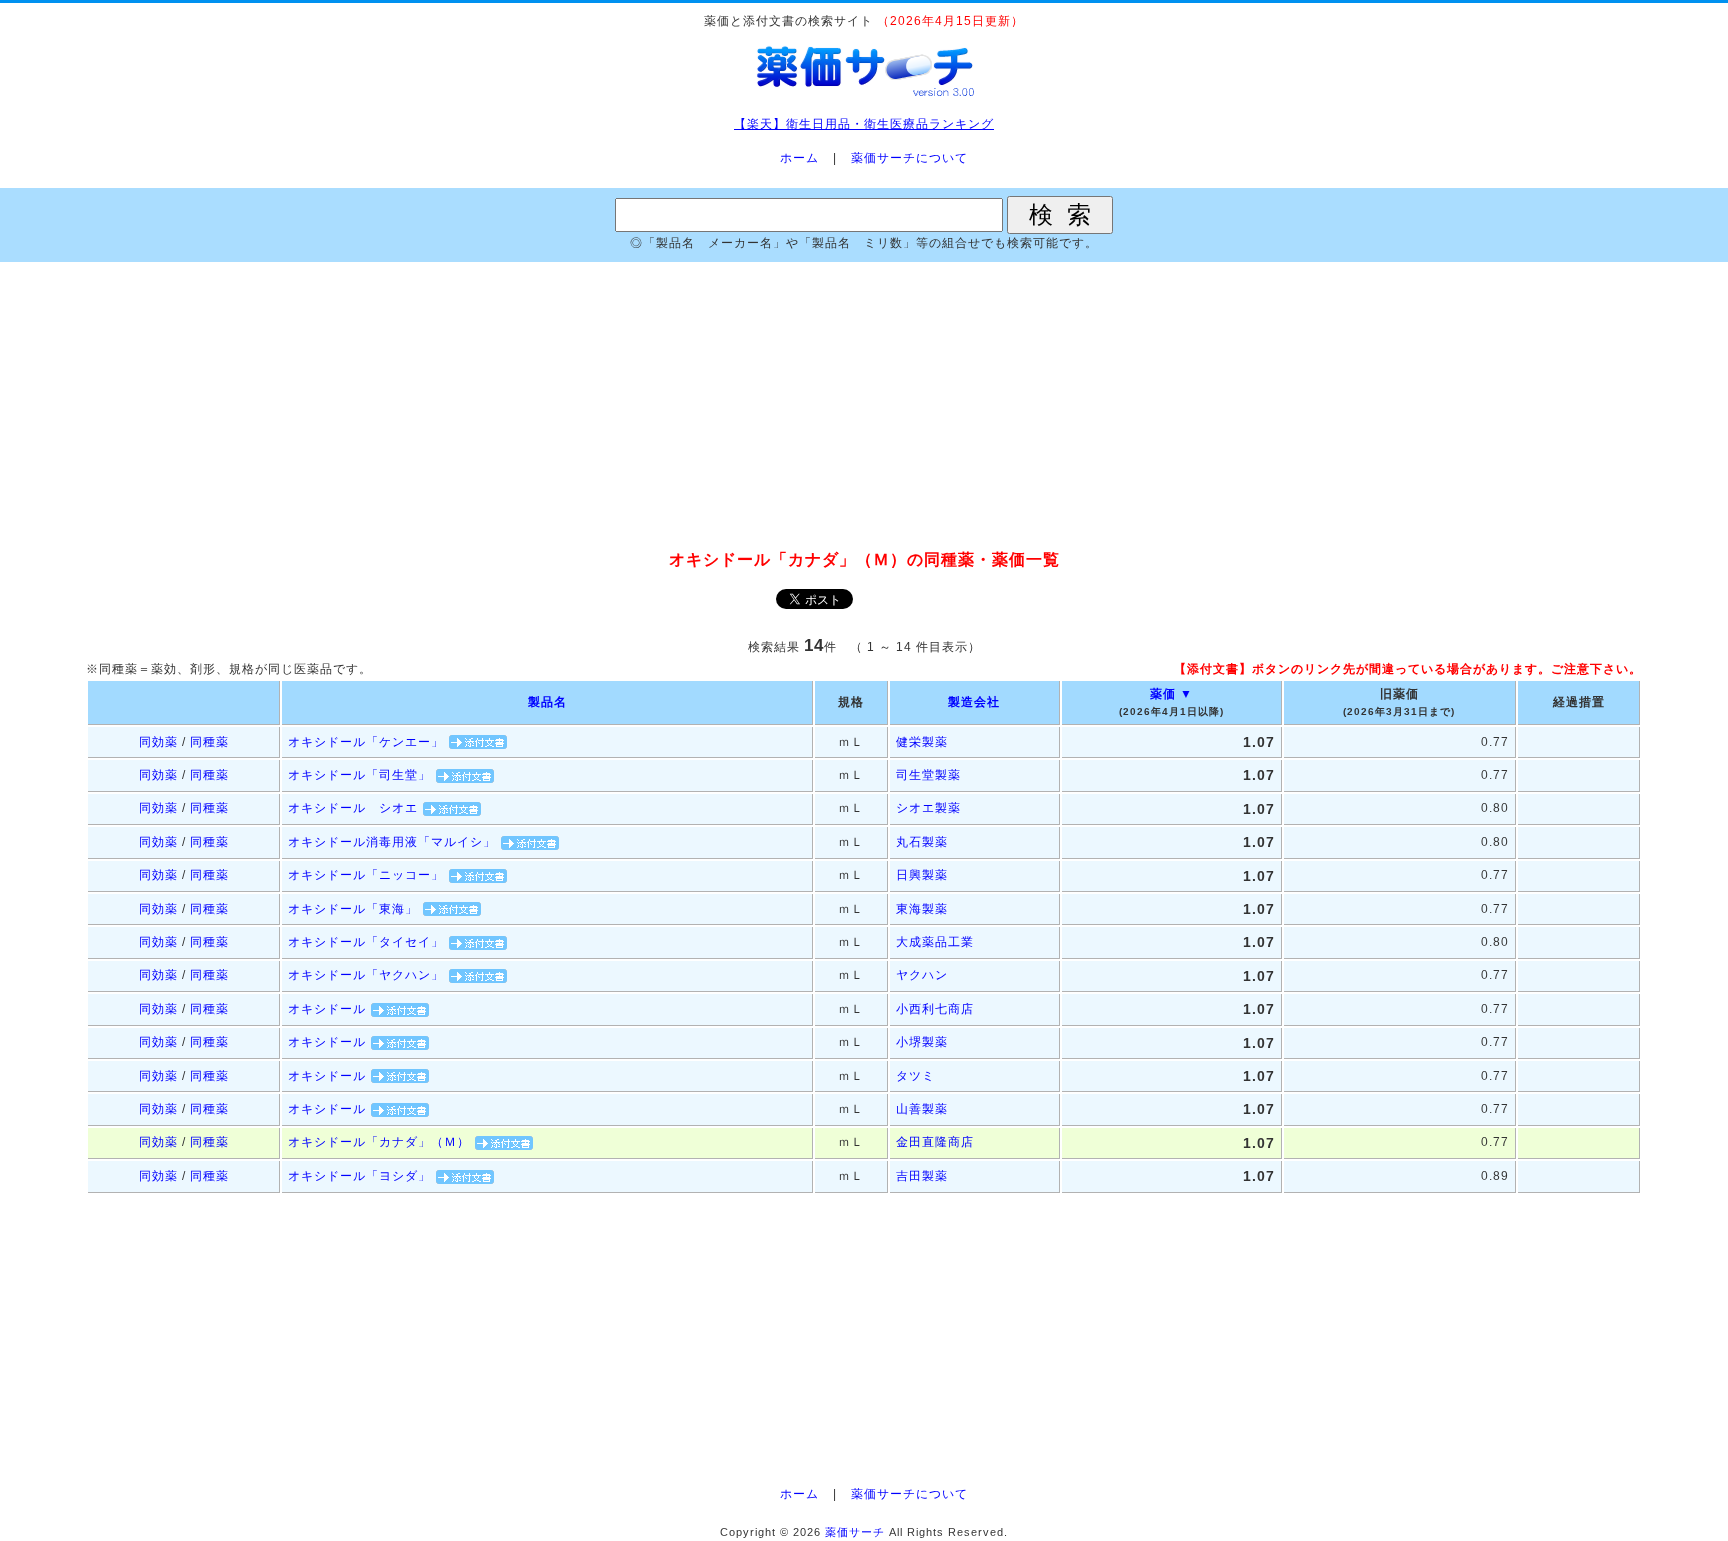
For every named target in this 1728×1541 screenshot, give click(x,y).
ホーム (799, 158)
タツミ (915, 1076)
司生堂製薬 (928, 775)
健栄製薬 (922, 742)
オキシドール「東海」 (353, 909)
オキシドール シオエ (353, 808)
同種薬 (209, 742)
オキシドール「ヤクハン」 (366, 975)
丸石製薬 (922, 842)
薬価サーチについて (909, 158)
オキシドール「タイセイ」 (366, 942)
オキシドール (327, 1009)
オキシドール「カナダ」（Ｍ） (379, 1142)
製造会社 (974, 702)
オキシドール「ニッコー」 (366, 875)
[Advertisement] (864, 407)
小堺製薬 (922, 1042)
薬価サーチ (855, 1532)
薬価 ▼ (1171, 694)
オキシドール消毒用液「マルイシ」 (392, 842)
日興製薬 (922, 875)
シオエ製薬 (928, 808)
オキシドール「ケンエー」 (366, 742)
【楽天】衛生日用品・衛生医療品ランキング (864, 124)
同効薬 (158, 742)
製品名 (547, 702)
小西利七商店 (935, 1009)
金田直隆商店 (935, 1142)
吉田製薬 (922, 1176)
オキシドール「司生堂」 (359, 775)
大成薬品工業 (935, 942)
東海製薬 (922, 909)
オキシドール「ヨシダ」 (359, 1176)
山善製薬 (922, 1109)
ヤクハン (922, 975)
